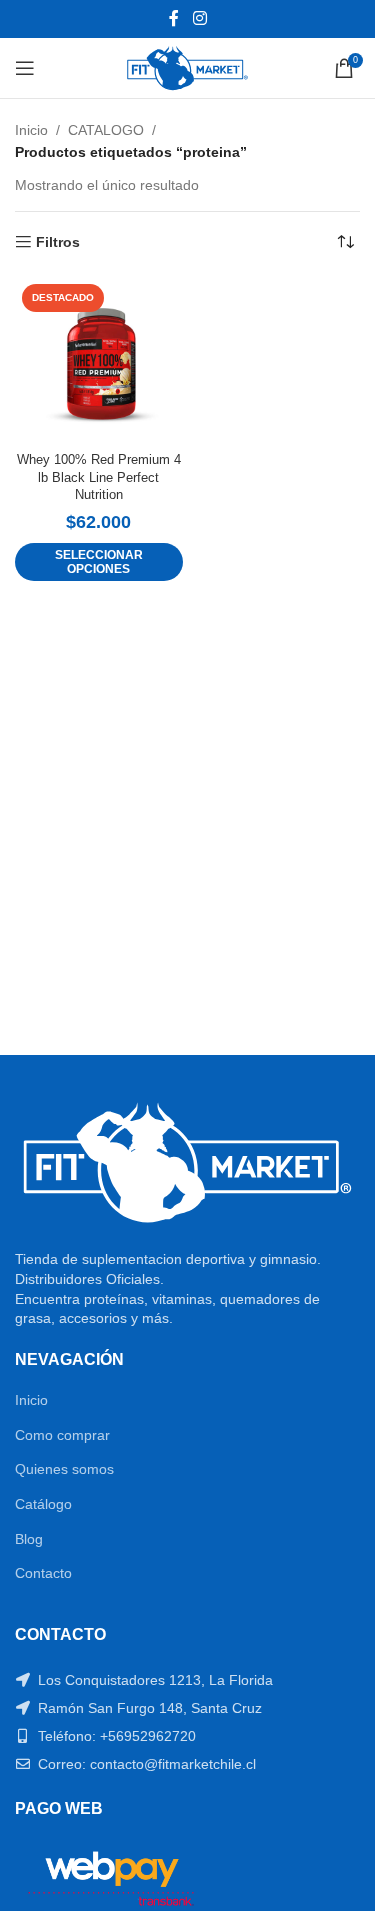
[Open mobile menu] (25, 68)
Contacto (43, 1573)
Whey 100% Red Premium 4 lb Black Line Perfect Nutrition (99, 477)
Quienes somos (64, 1469)
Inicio (31, 130)
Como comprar (62, 1435)
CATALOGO (106, 130)
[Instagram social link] (199, 18)
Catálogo (43, 1504)
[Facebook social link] (174, 18)
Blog (29, 1539)
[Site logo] (187, 67)
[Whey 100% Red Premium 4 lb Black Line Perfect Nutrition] (99, 361)
